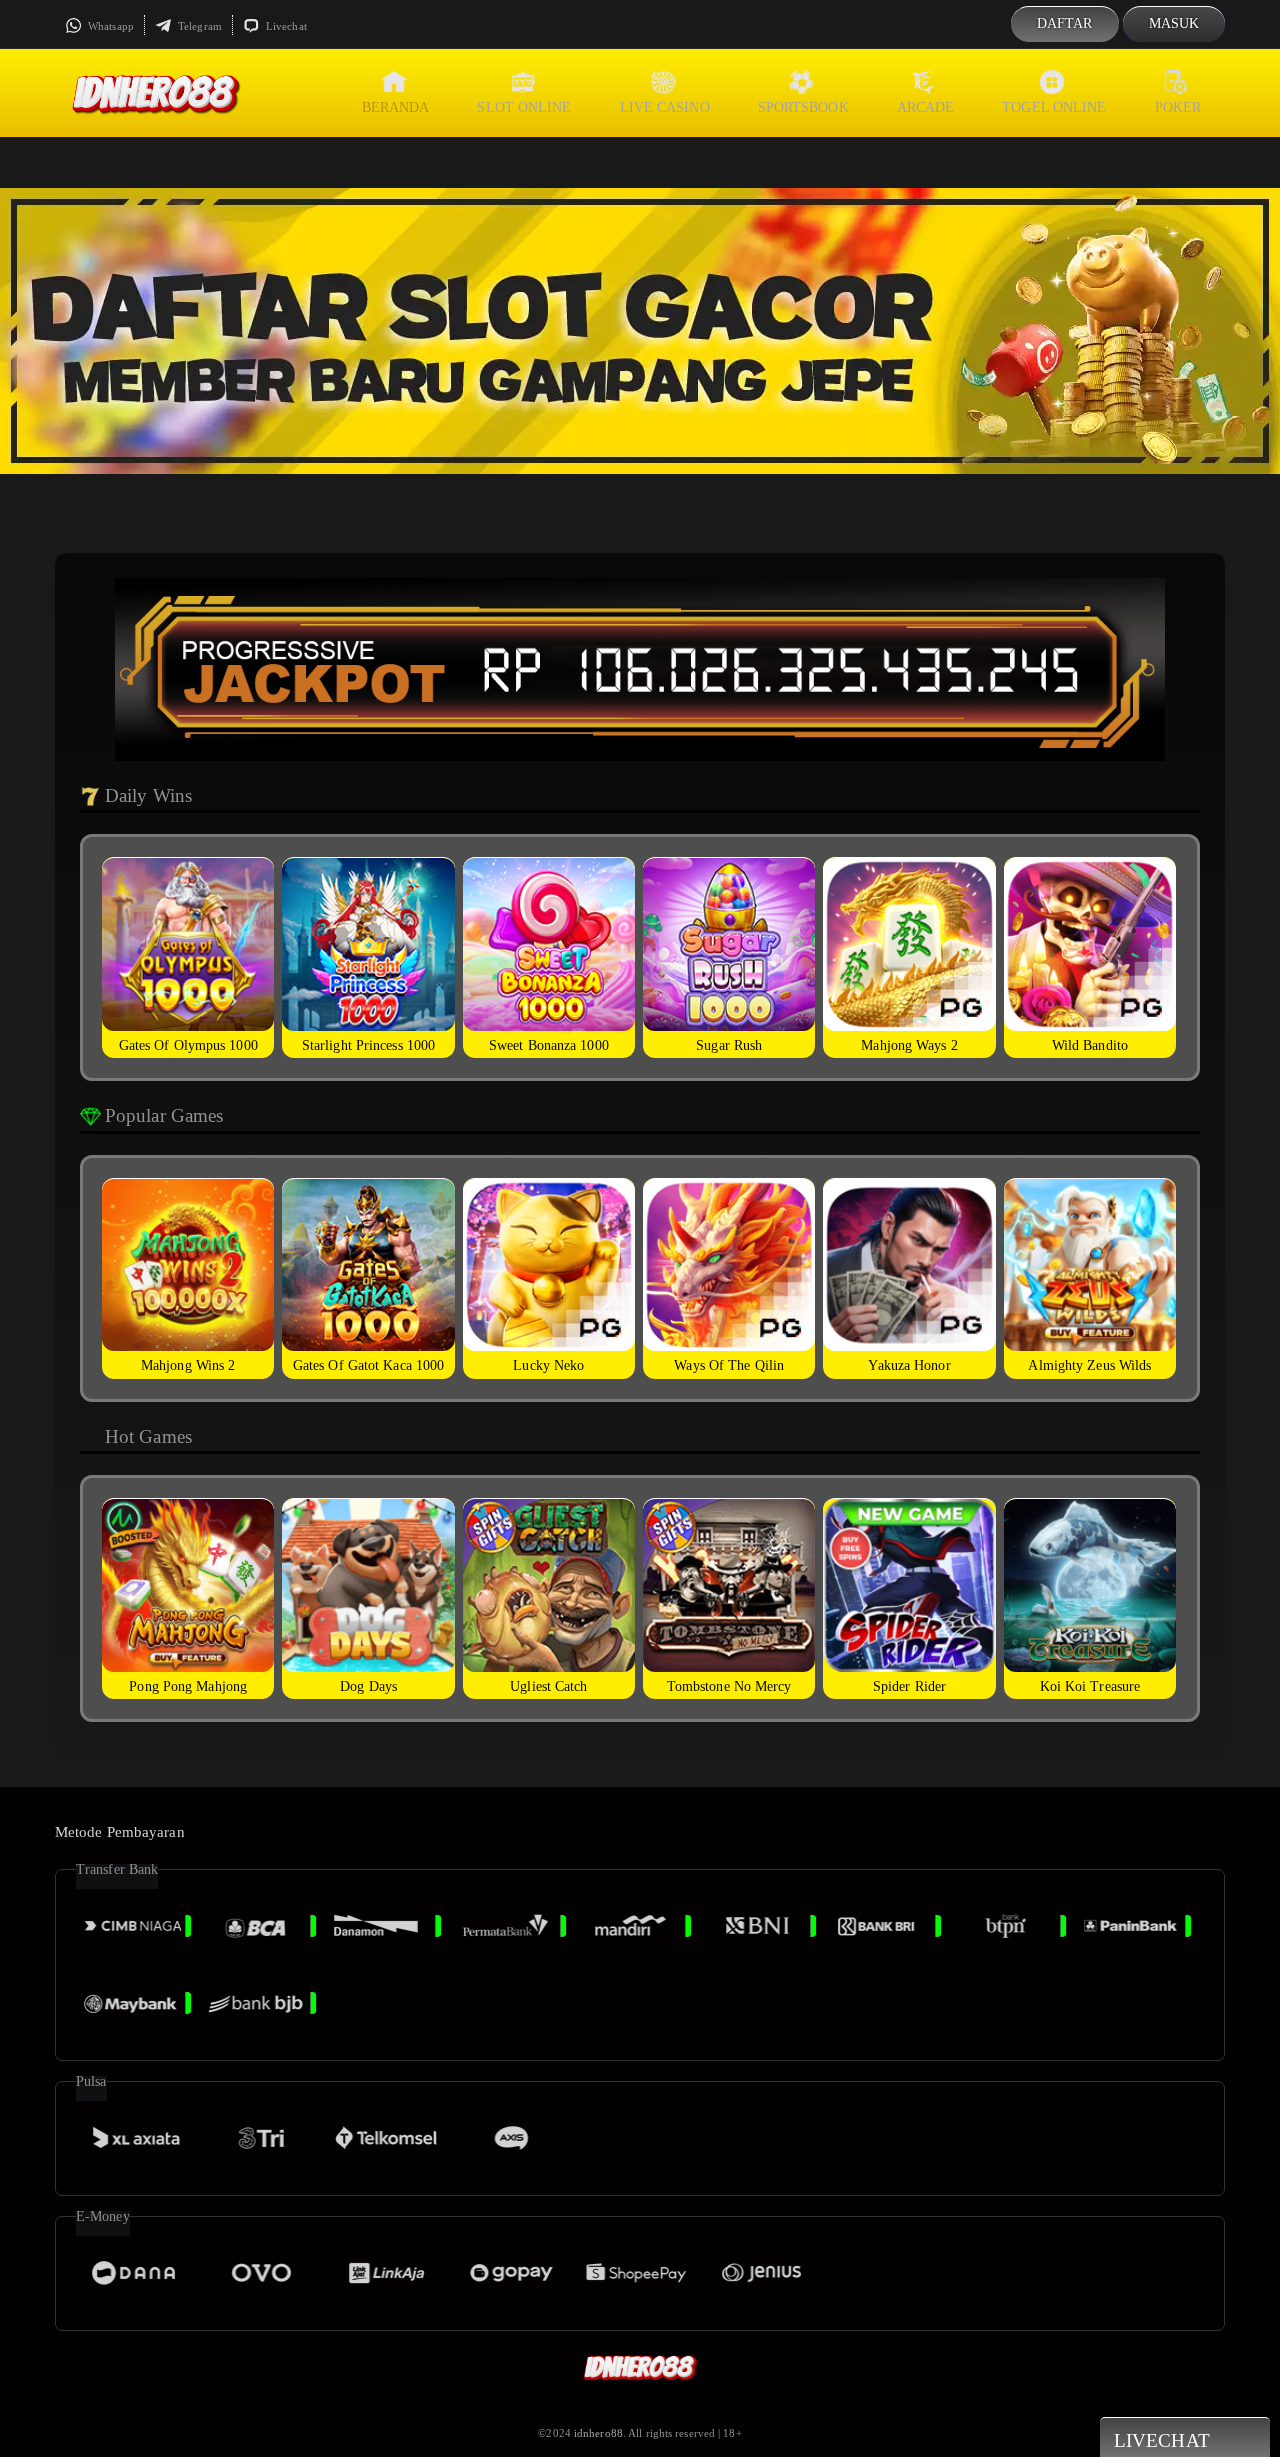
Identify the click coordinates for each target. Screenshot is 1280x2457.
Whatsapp (109, 26)
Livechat (285, 26)
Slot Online (524, 107)
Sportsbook (803, 107)
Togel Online (1054, 107)
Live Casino (665, 107)
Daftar (1065, 23)
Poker (1178, 107)
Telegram (198, 26)
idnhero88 (598, 2433)
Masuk (1174, 23)
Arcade (926, 107)
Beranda (396, 107)
